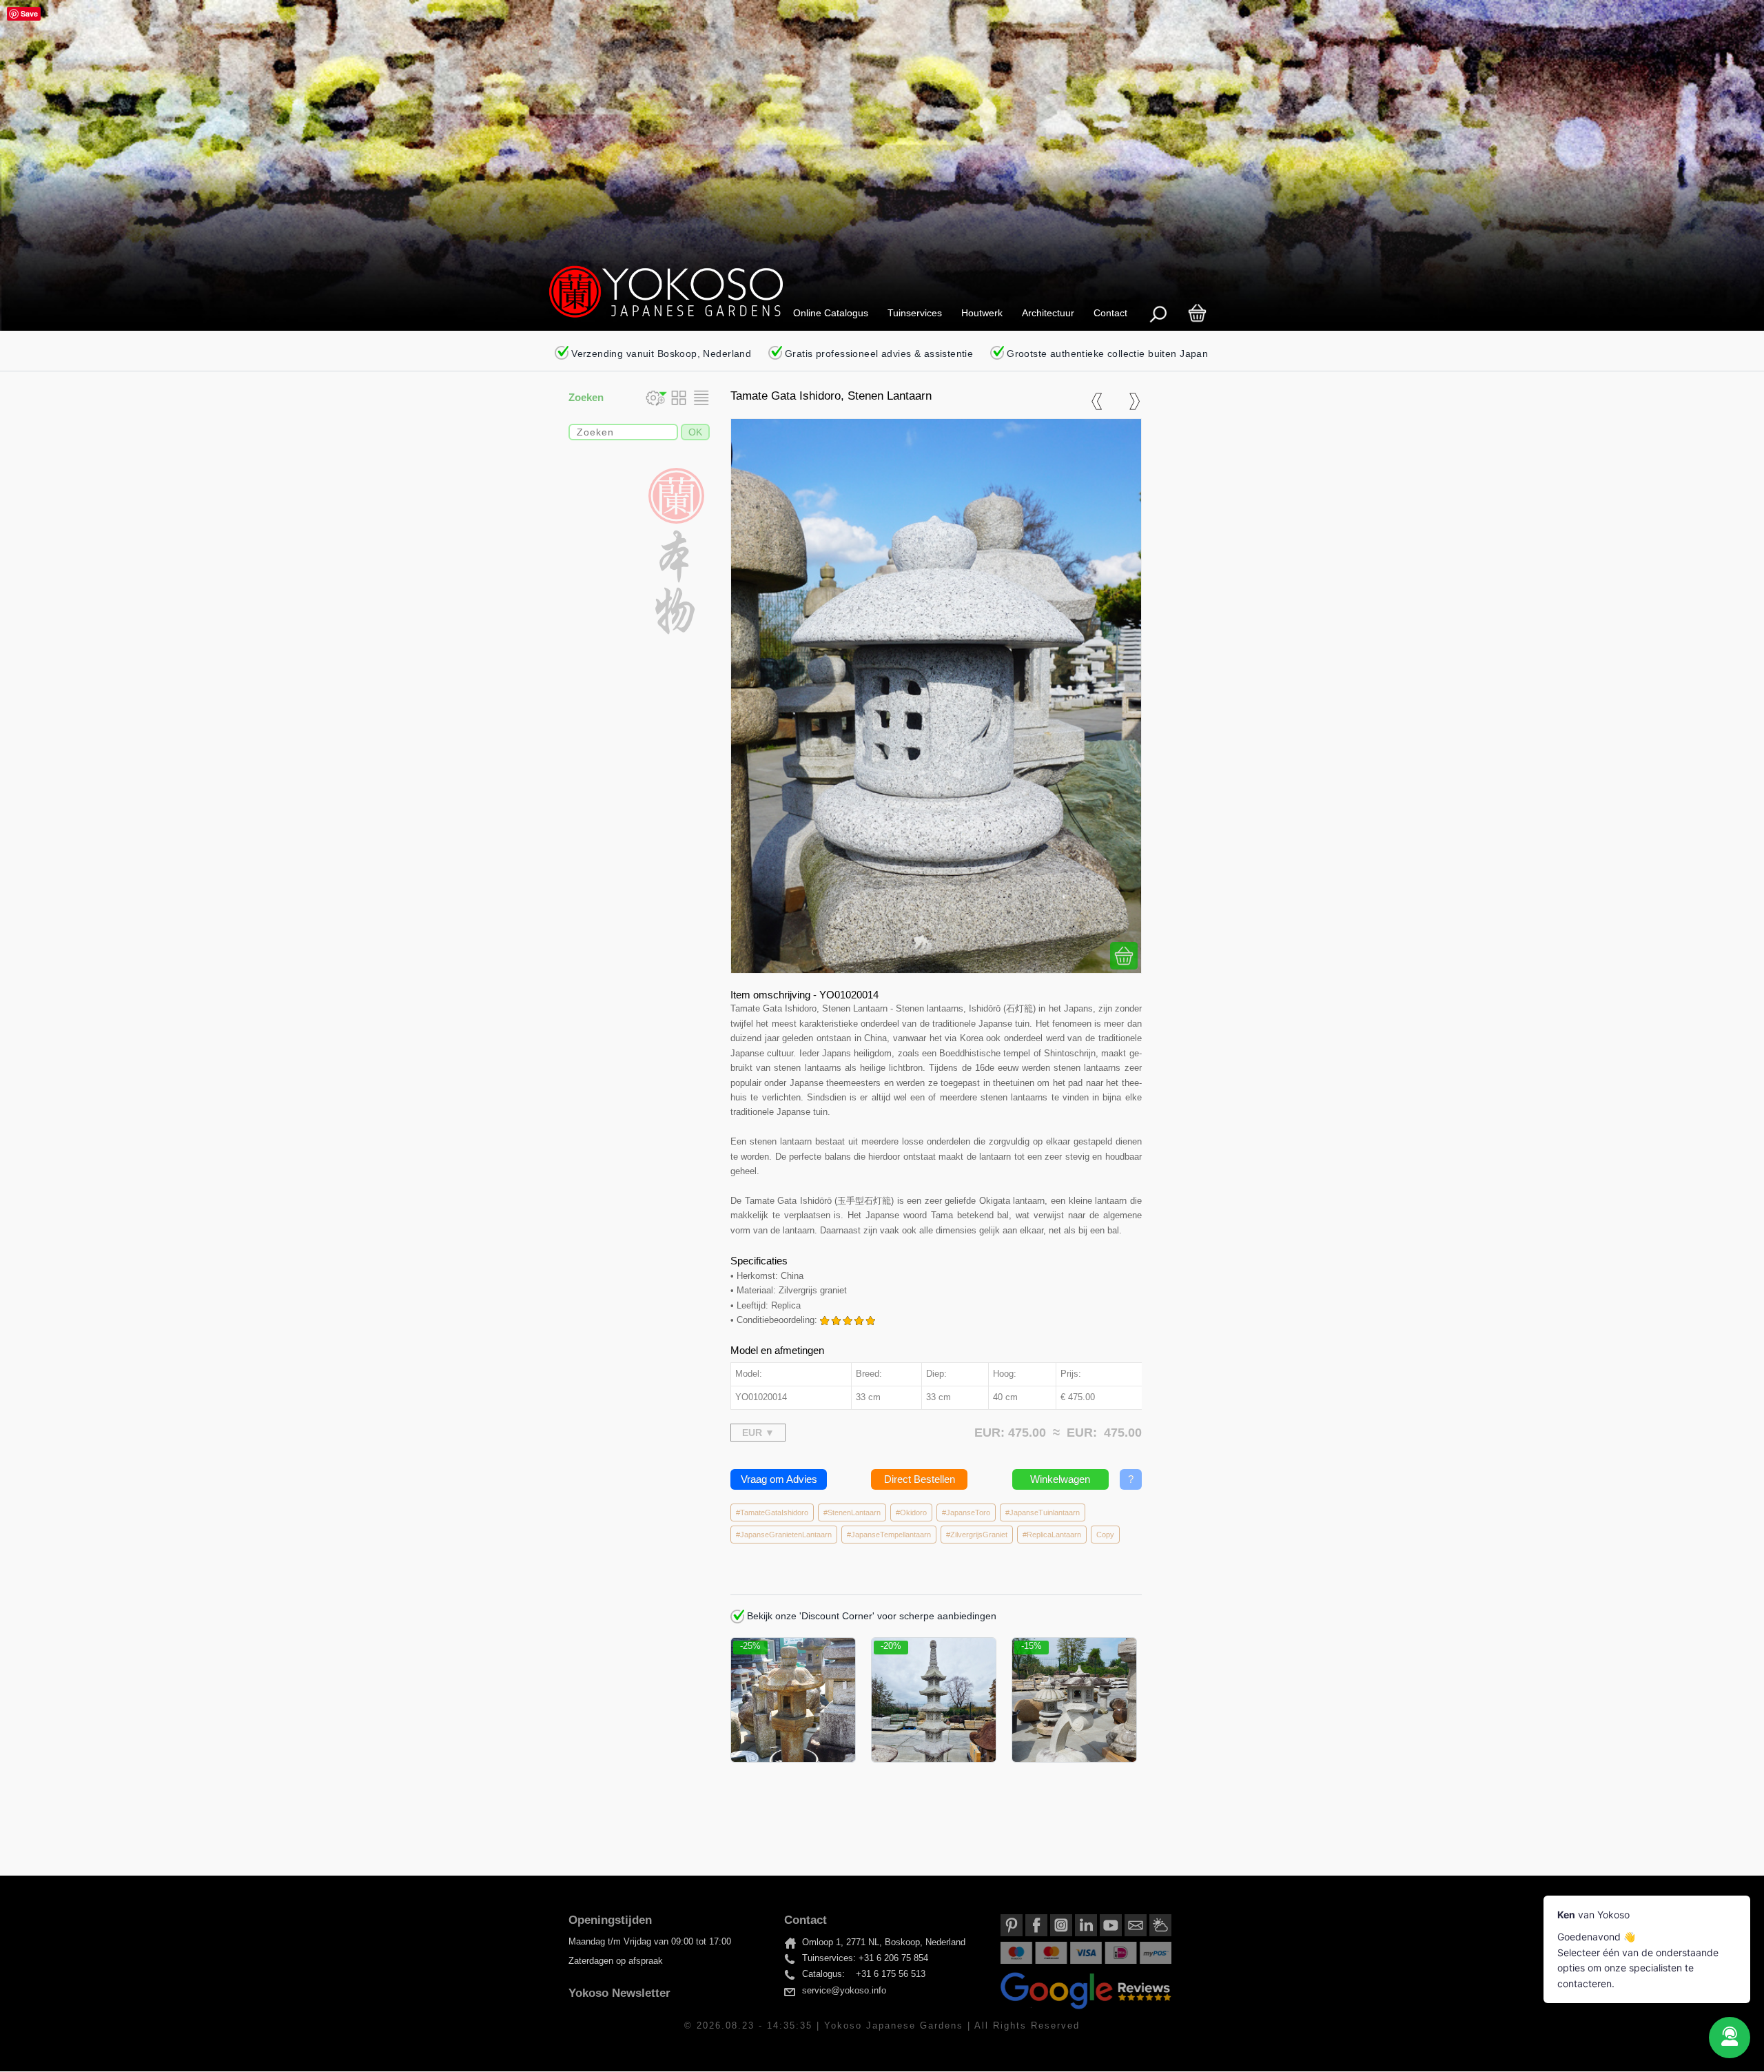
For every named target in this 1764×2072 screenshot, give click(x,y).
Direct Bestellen (920, 1479)
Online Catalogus (831, 313)
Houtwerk (982, 313)
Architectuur (1048, 313)
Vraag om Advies (779, 1479)
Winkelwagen (1060, 1479)
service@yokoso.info (844, 1991)
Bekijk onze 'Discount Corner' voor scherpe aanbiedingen (870, 1616)
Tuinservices (915, 313)
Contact (1110, 313)
